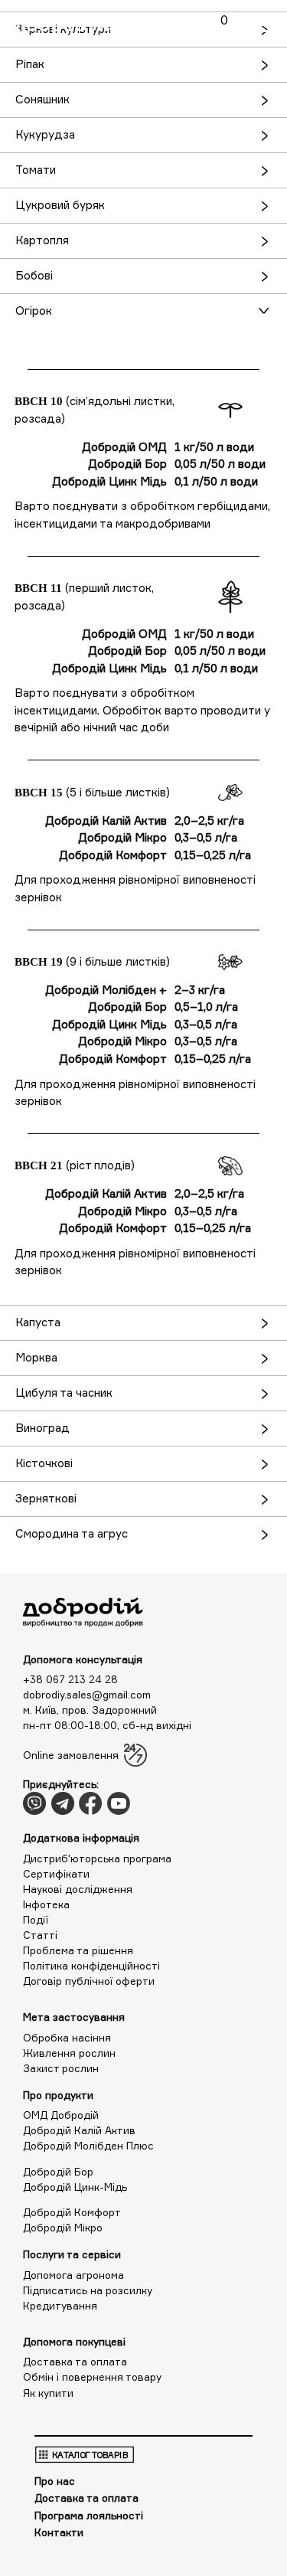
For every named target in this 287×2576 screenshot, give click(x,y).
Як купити (48, 2393)
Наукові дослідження (78, 1889)
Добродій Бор (58, 2172)
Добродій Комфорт (72, 2212)
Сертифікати (56, 1874)
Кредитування (60, 2306)
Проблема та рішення (78, 1950)
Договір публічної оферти (89, 1981)
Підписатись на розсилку (88, 2290)
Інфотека (46, 1904)
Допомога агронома (73, 2275)
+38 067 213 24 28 (70, 1679)
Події (36, 1920)
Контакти (59, 2532)
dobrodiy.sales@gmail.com (87, 1695)
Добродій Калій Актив (79, 2130)
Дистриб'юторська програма (97, 1858)
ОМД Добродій (61, 2115)
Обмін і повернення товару (92, 2377)
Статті (40, 1935)
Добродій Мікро (63, 2228)
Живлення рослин (69, 2053)
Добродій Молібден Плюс (88, 2146)
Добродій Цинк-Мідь (75, 2187)
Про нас (55, 2481)
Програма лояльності (89, 2516)
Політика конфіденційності (91, 1966)
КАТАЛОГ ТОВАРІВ (90, 2454)
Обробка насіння (67, 2038)
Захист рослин (61, 2068)
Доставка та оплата (75, 2362)
